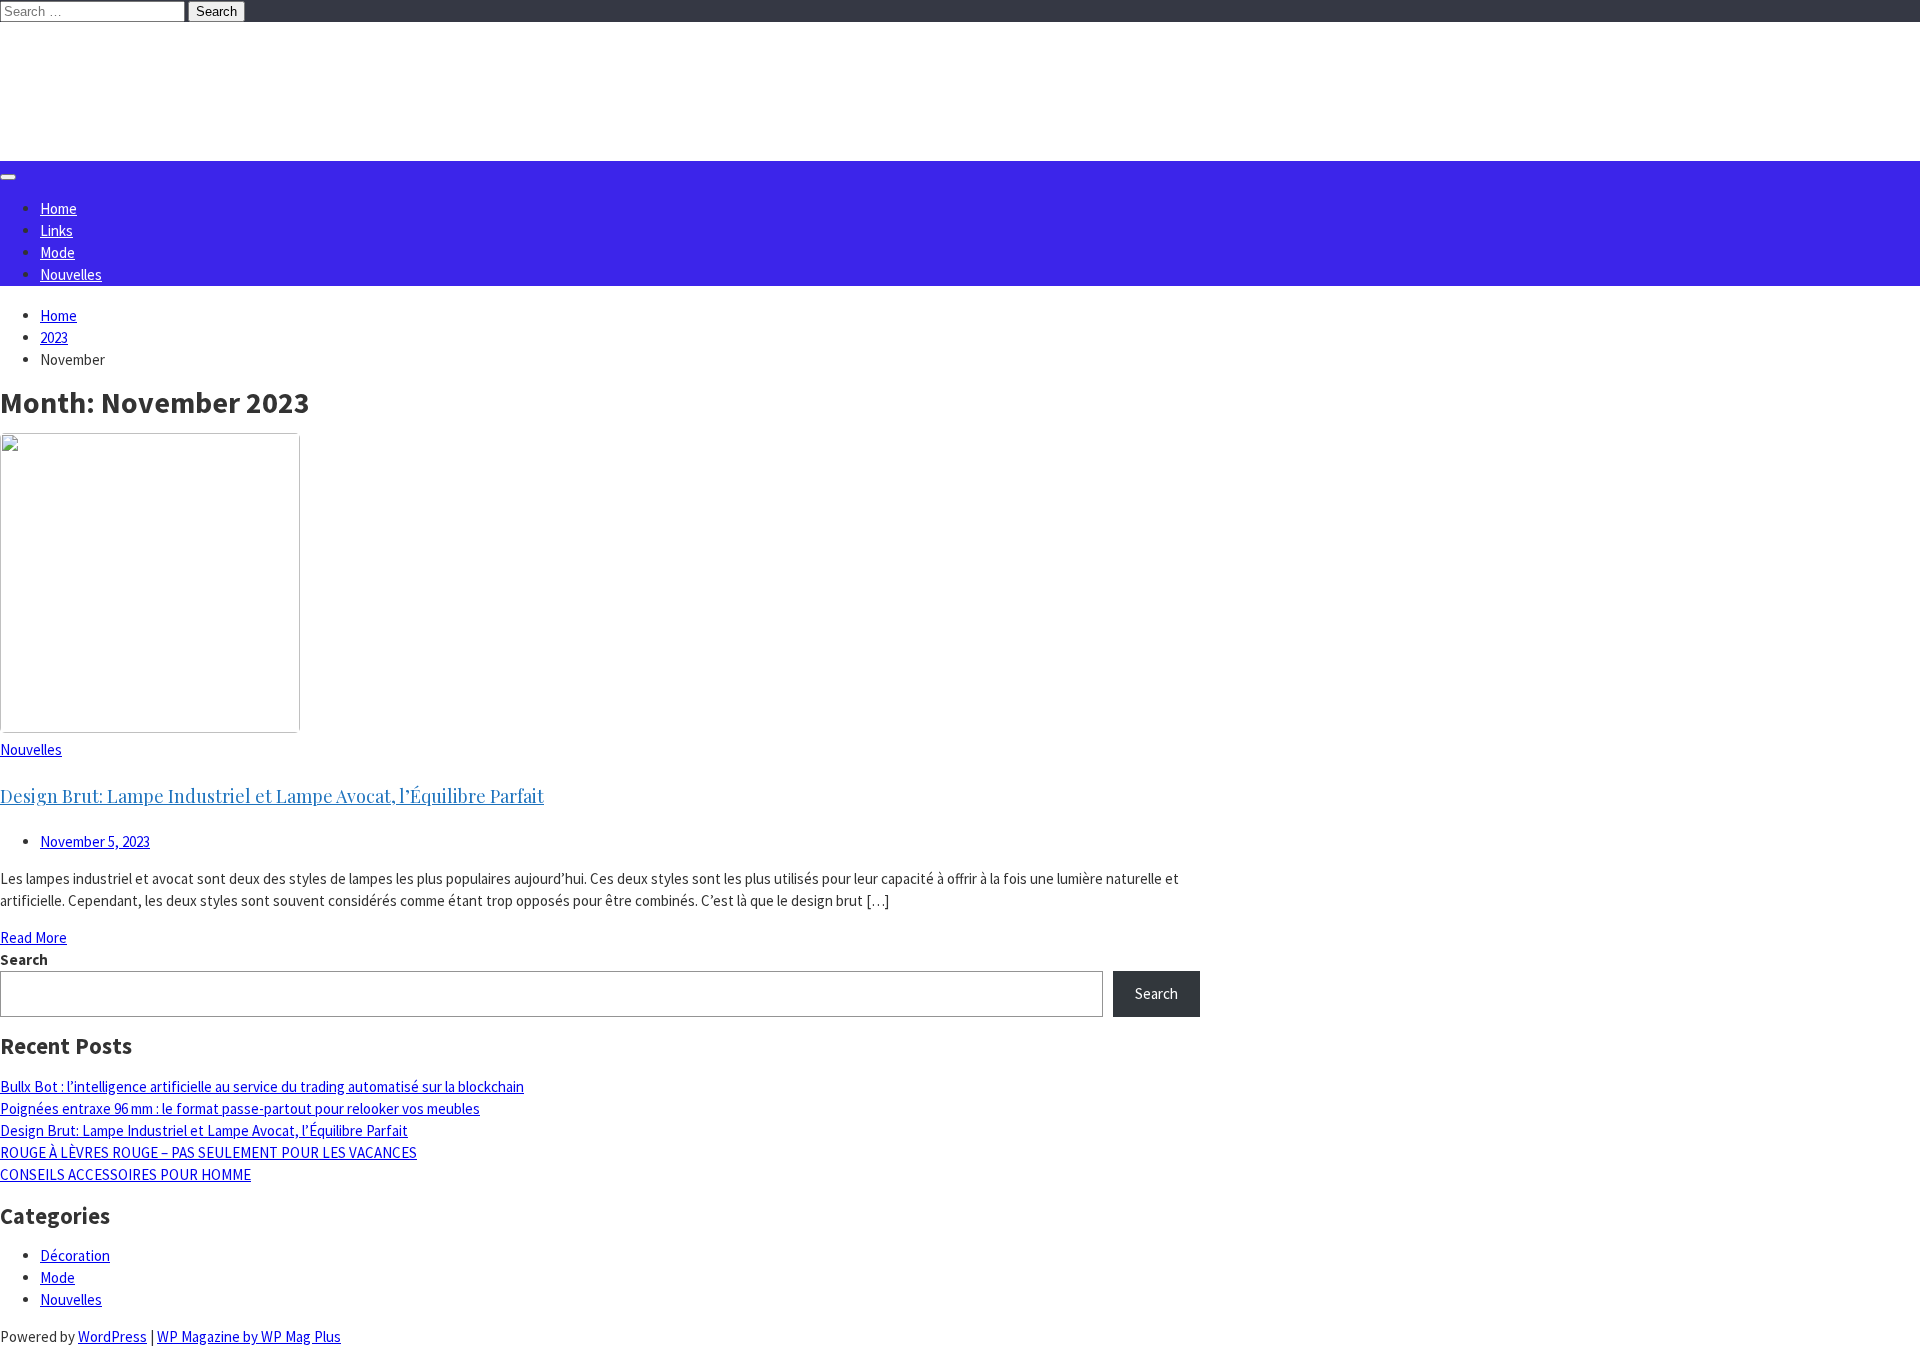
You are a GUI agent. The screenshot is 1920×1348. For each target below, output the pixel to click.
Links (56, 230)
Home (58, 208)
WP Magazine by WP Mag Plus (249, 1336)
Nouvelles (71, 274)
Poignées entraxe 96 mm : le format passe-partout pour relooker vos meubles (240, 1108)
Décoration (75, 1255)
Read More (33, 937)
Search (24, 959)
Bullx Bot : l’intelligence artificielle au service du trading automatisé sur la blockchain (262, 1086)
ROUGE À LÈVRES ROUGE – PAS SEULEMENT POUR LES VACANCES (208, 1152)
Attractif (97, 62)
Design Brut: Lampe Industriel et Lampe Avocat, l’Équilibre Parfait (272, 796)
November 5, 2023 (95, 841)
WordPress (112, 1336)
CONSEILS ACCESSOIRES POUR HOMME (125, 1174)
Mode (57, 252)
